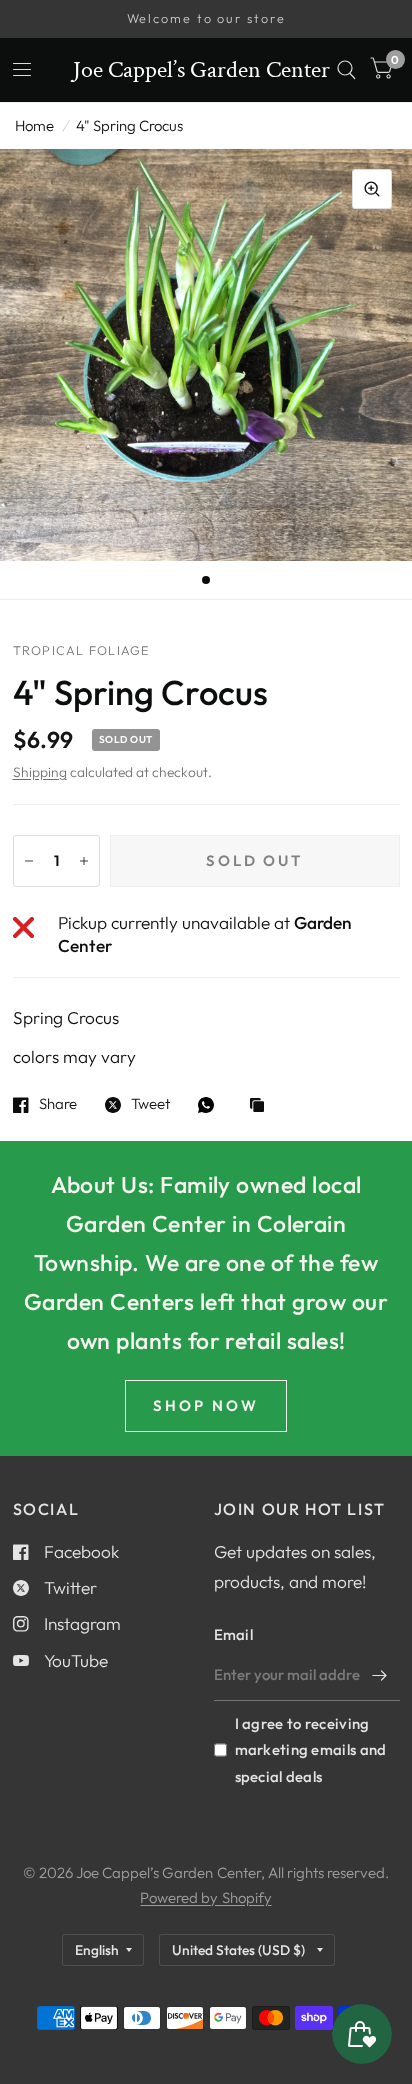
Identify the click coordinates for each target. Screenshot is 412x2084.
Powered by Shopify (205, 1897)
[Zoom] (372, 189)
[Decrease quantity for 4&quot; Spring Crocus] (29, 861)
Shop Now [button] (206, 1405)
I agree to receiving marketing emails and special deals (311, 1749)
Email (234, 1634)
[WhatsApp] (211, 1105)
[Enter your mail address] (380, 1675)
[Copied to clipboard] (262, 1106)
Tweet (150, 1105)
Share (58, 1105)
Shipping (40, 772)
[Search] (346, 70)
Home (34, 125)
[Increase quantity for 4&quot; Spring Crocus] (84, 861)
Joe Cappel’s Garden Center (201, 70)
